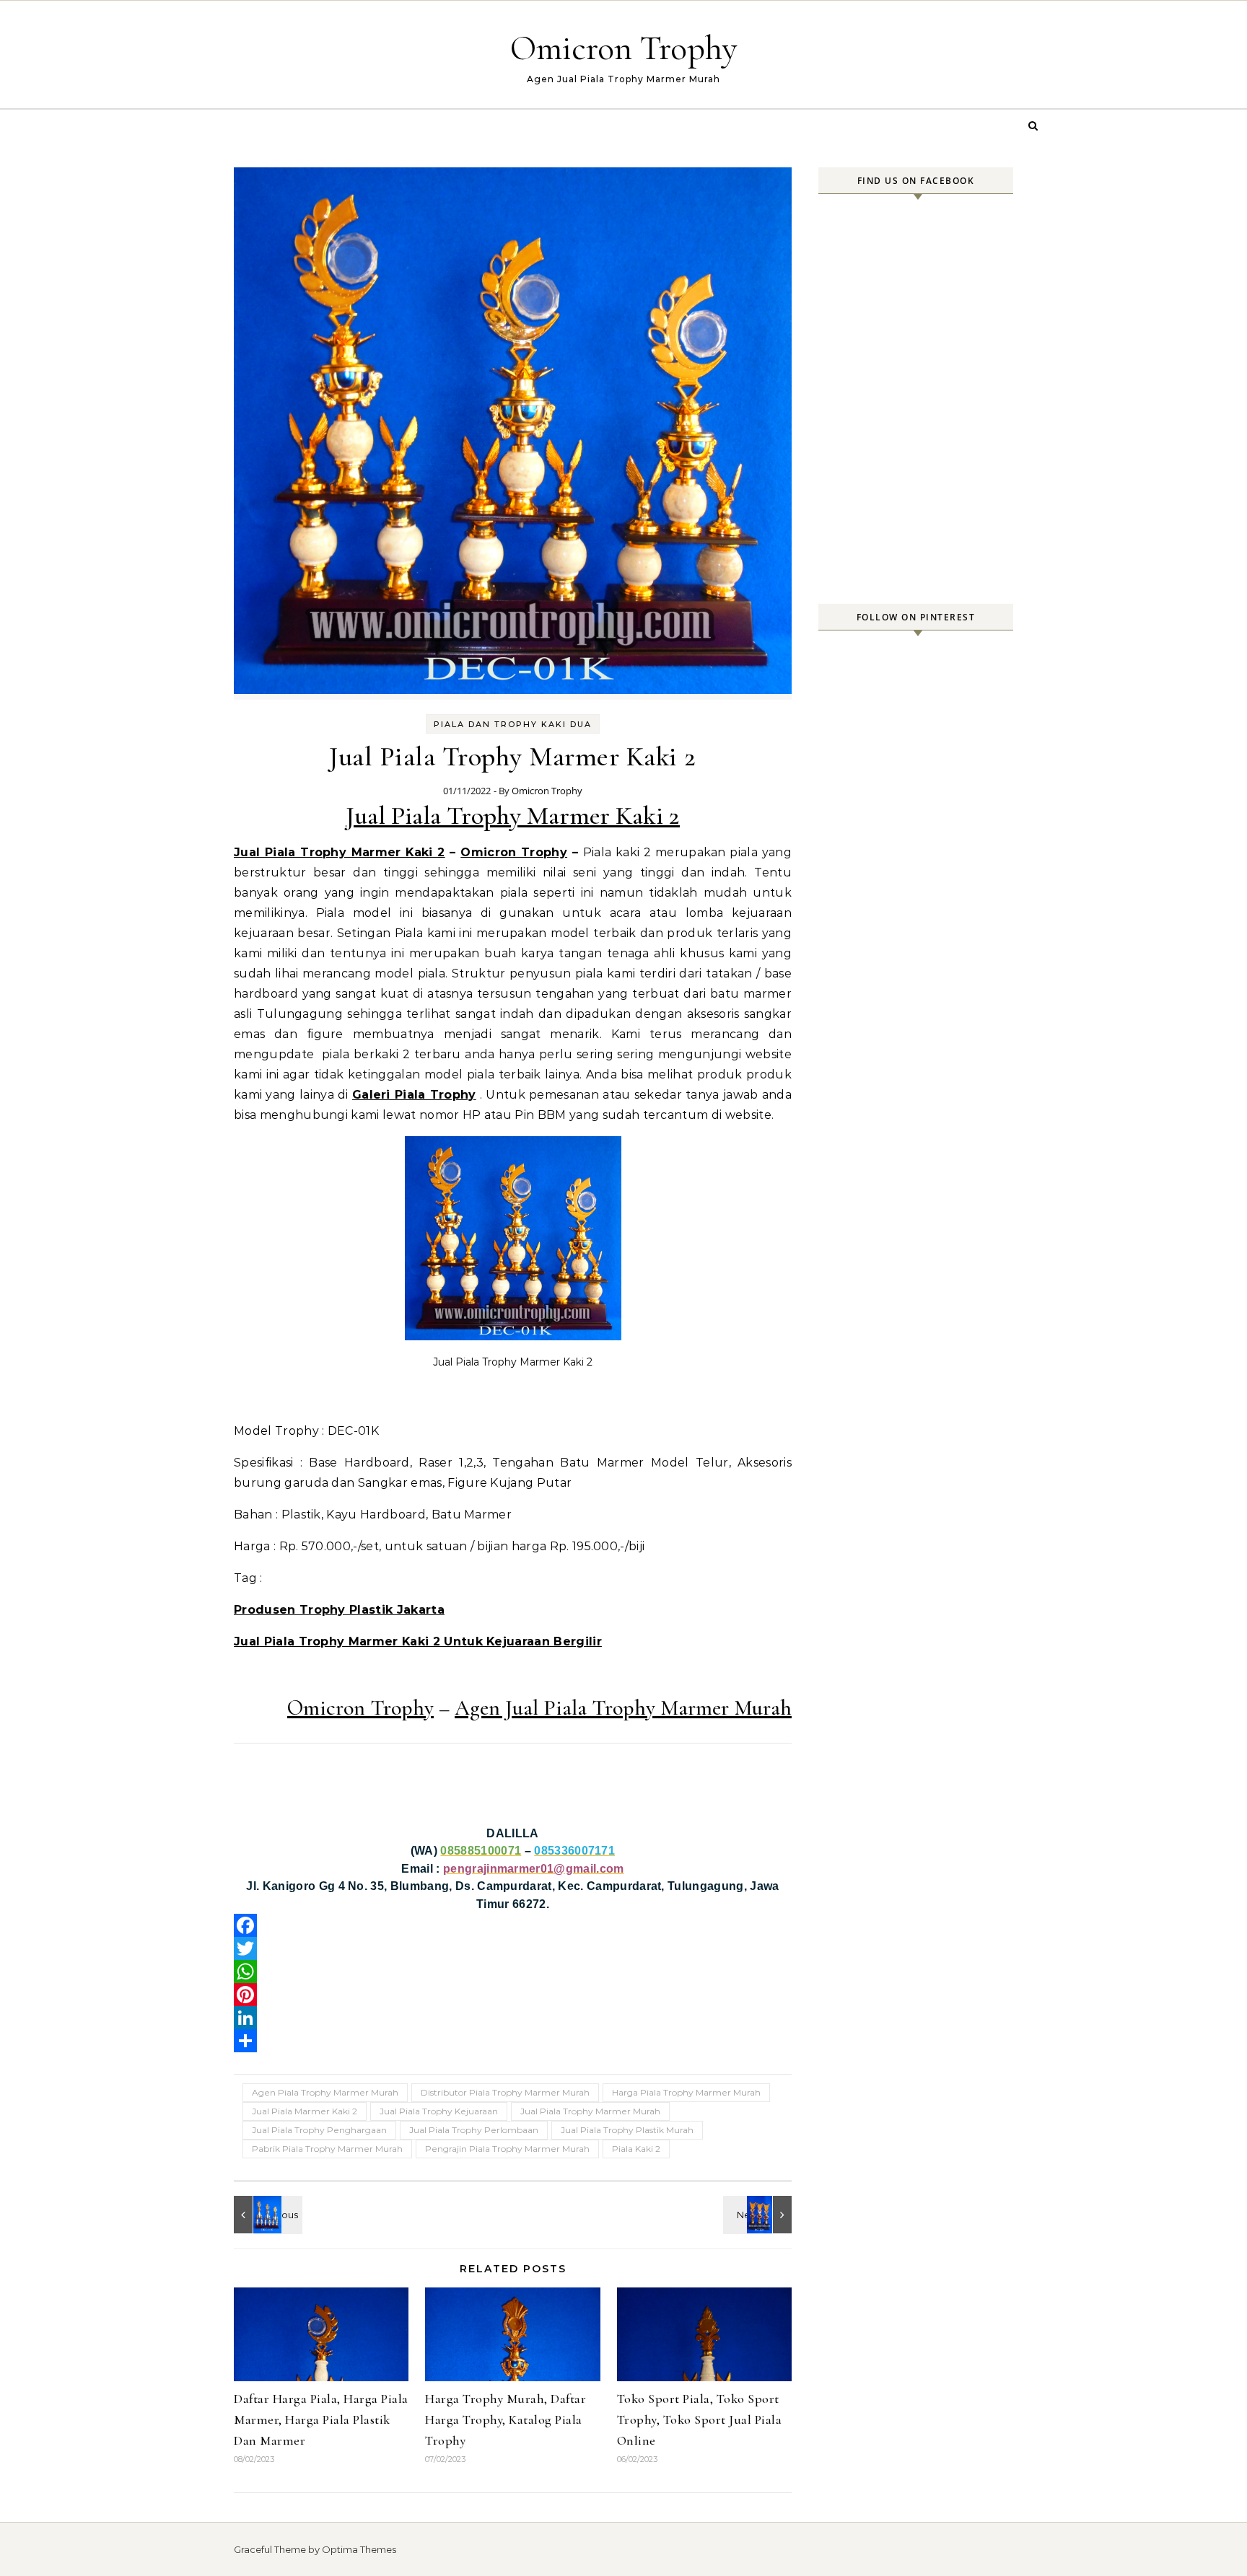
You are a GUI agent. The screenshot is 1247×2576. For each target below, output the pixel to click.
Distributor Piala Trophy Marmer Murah (505, 2092)
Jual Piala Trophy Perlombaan (474, 2130)
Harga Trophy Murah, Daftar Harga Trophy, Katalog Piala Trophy (506, 2419)
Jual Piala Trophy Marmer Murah (590, 2111)
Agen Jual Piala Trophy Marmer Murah (623, 1708)
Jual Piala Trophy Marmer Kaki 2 (513, 816)
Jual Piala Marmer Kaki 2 (305, 2111)
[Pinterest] (513, 1995)
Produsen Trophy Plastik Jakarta (339, 1610)
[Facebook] (513, 1925)
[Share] (513, 2041)
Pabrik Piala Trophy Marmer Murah (327, 2149)
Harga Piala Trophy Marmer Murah (686, 2092)
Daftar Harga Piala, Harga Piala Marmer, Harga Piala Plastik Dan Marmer (321, 2419)
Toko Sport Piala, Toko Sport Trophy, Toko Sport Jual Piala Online (700, 2419)
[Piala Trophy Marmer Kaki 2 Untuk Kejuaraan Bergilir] (266, 2215)
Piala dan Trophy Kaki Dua (513, 724)
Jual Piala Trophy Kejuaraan (439, 2111)
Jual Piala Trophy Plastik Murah (627, 2130)
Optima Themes (359, 2549)
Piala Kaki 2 (636, 2149)
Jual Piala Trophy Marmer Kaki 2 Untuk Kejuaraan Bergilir (418, 1641)
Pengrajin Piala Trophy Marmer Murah (507, 2149)
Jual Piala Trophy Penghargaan (319, 2130)
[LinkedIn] (513, 2018)
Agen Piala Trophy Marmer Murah (325, 2092)
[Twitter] (513, 1948)
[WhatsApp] (513, 1971)
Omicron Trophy (624, 48)
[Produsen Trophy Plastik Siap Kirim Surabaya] (759, 2215)
